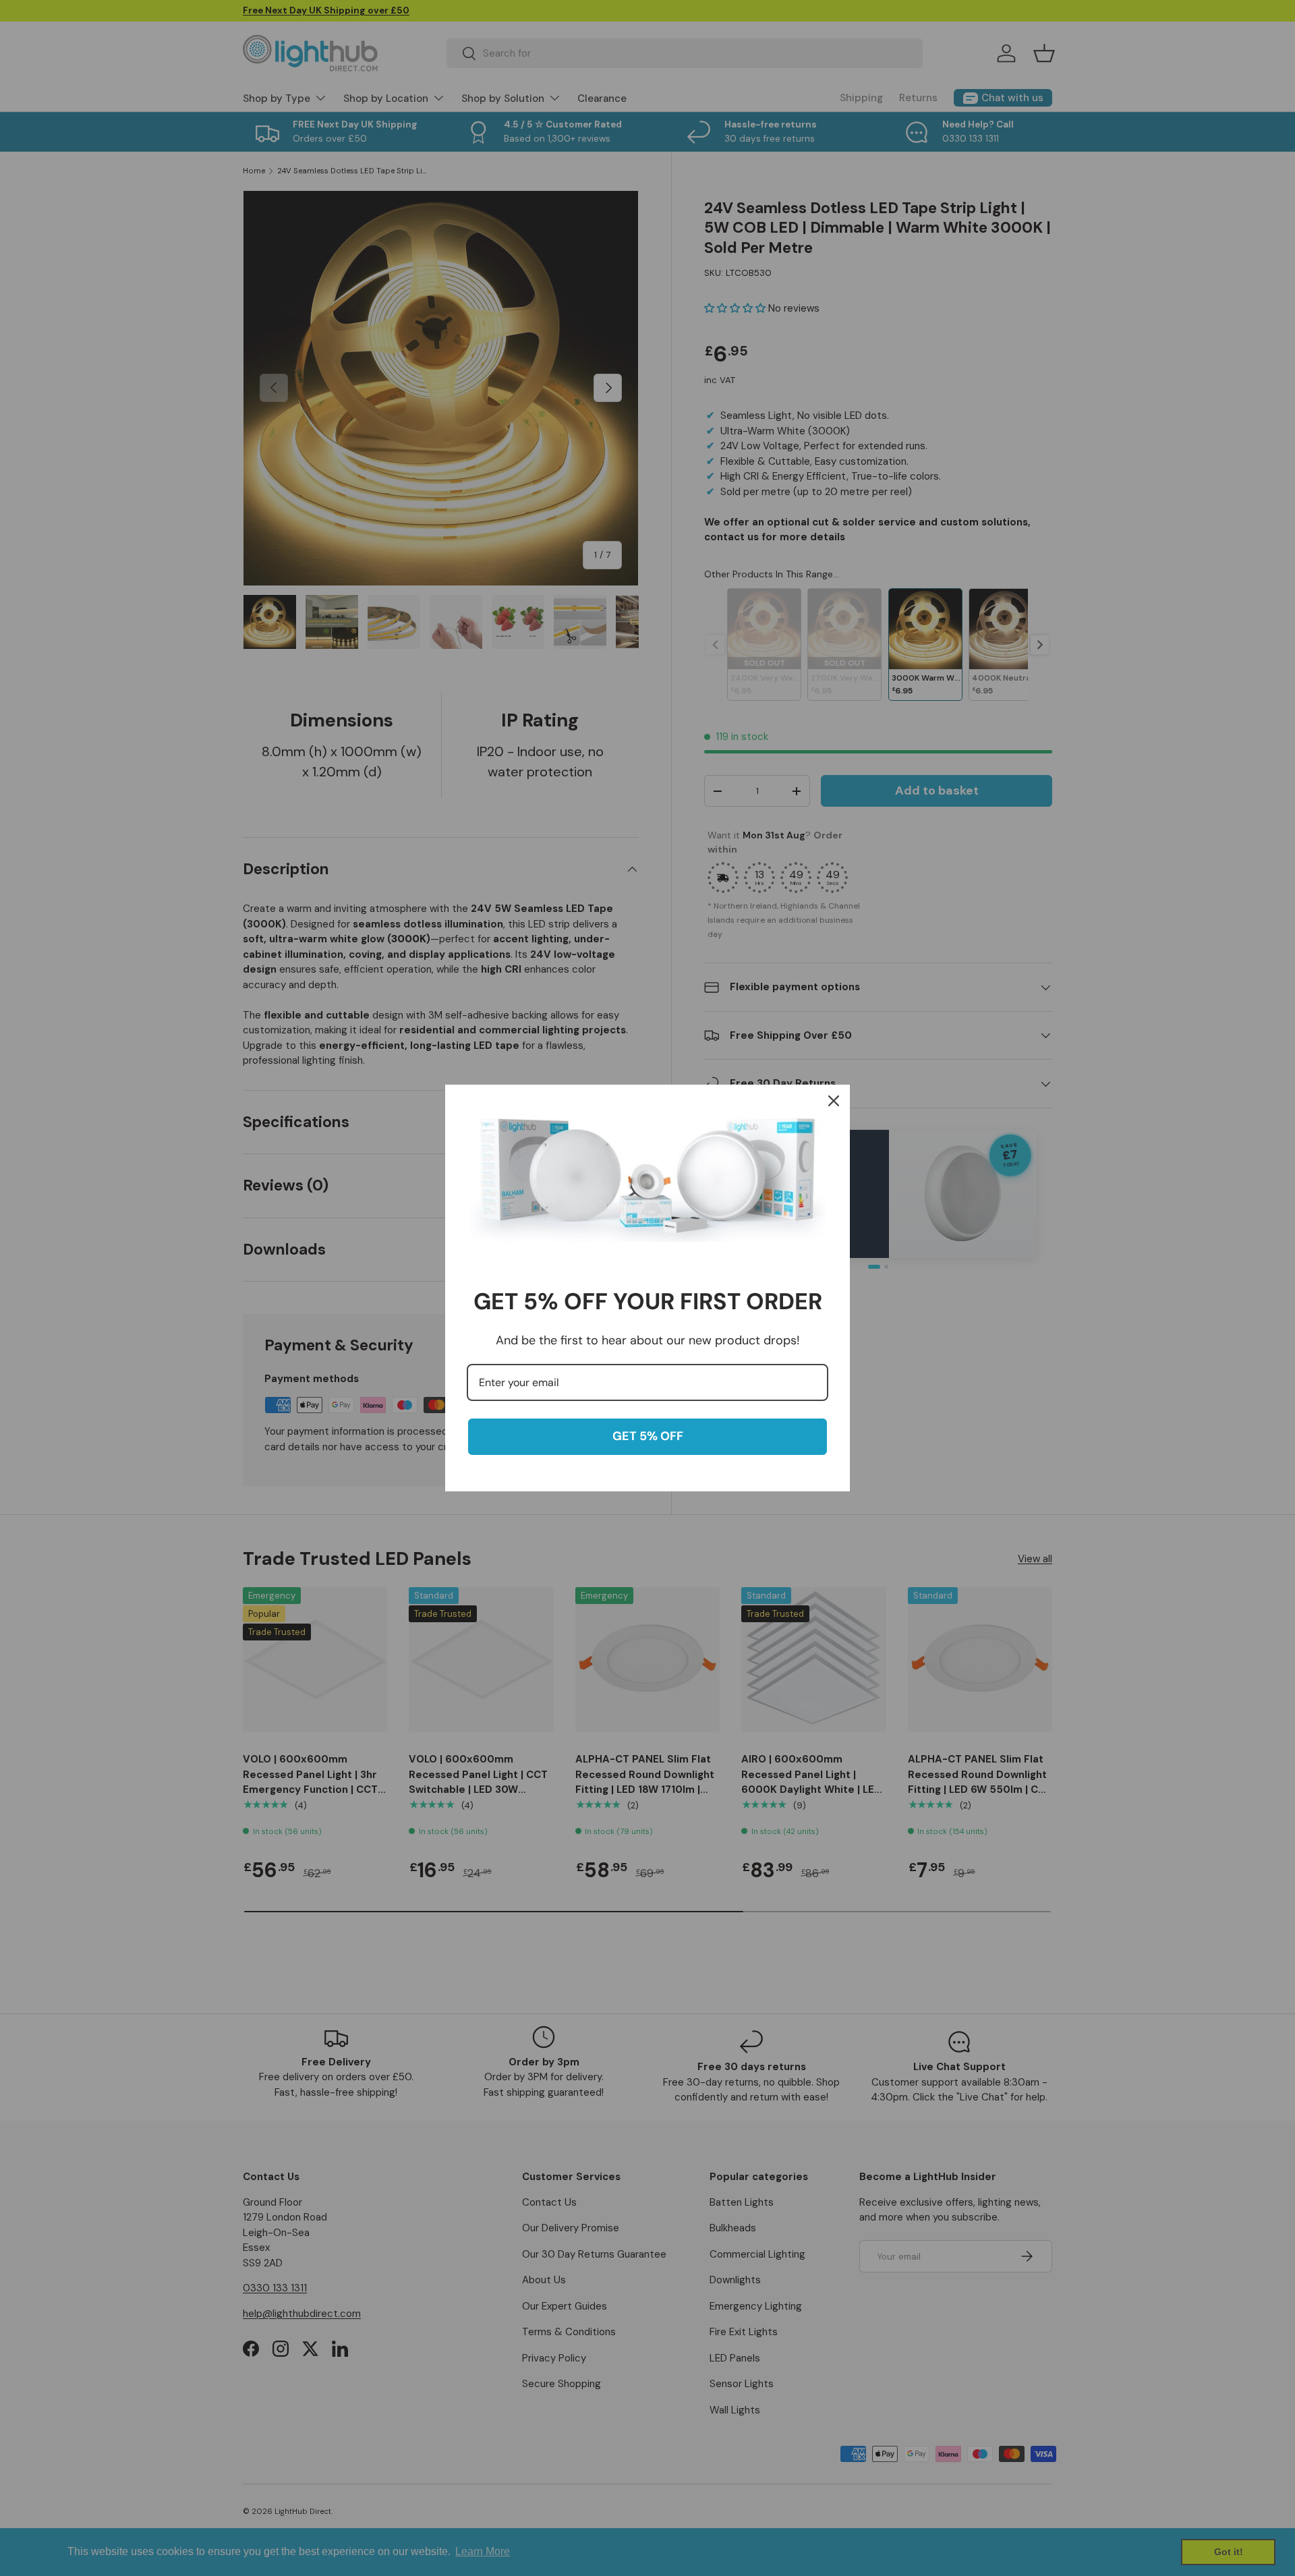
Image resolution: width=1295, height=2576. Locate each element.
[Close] (834, 1101)
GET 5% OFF (648, 1436)
